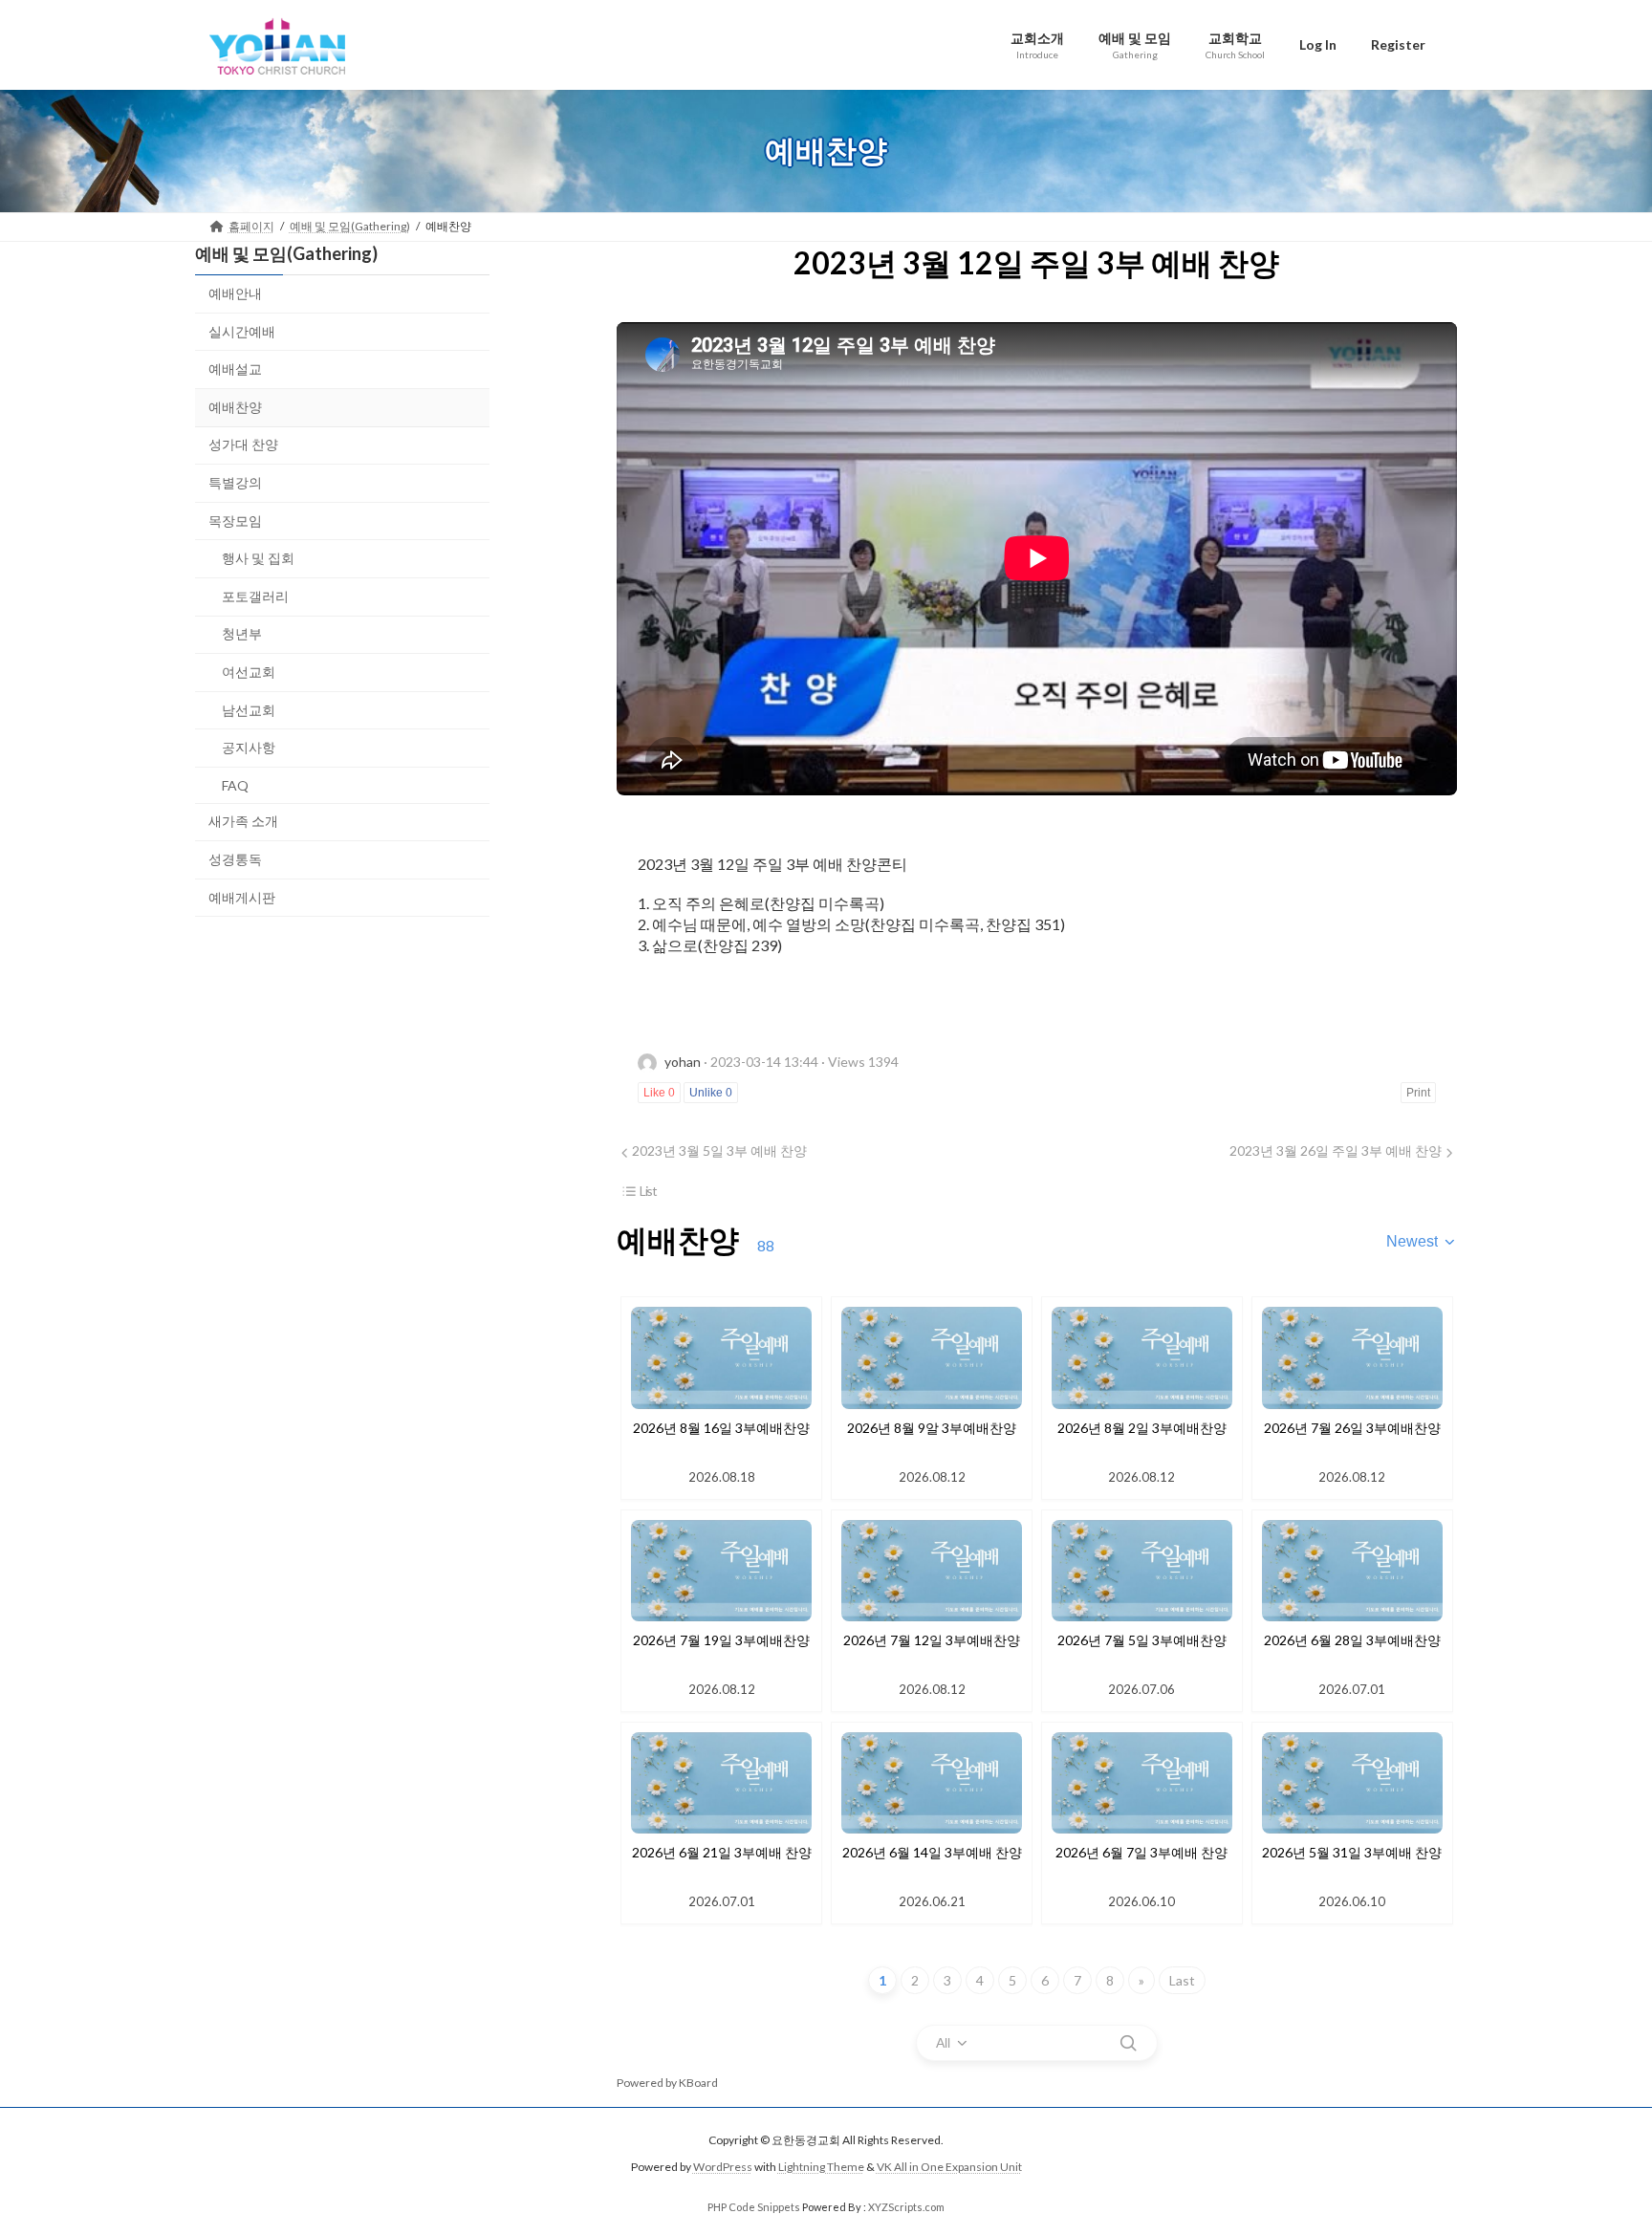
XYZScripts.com (906, 2207)
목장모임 (235, 520)
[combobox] (1422, 1242)
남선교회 (249, 709)
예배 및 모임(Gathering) (286, 253)
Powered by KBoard (667, 2083)
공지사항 (249, 747)
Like (659, 1093)
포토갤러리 (255, 595)
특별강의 (235, 482)
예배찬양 (235, 406)
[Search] (1128, 2043)
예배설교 (235, 369)
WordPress (723, 2168)
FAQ (235, 784)
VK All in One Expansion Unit (949, 2168)
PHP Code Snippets (754, 2207)
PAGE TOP (1596, 2130)
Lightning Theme (821, 2168)
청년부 (242, 633)
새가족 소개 (243, 821)
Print (1418, 1093)
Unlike (711, 1093)
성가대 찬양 (243, 444)
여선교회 (249, 672)
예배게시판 (242, 896)
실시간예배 (242, 330)
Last (1182, 1980)
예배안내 (235, 293)
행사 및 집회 (258, 558)
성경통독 (235, 858)
